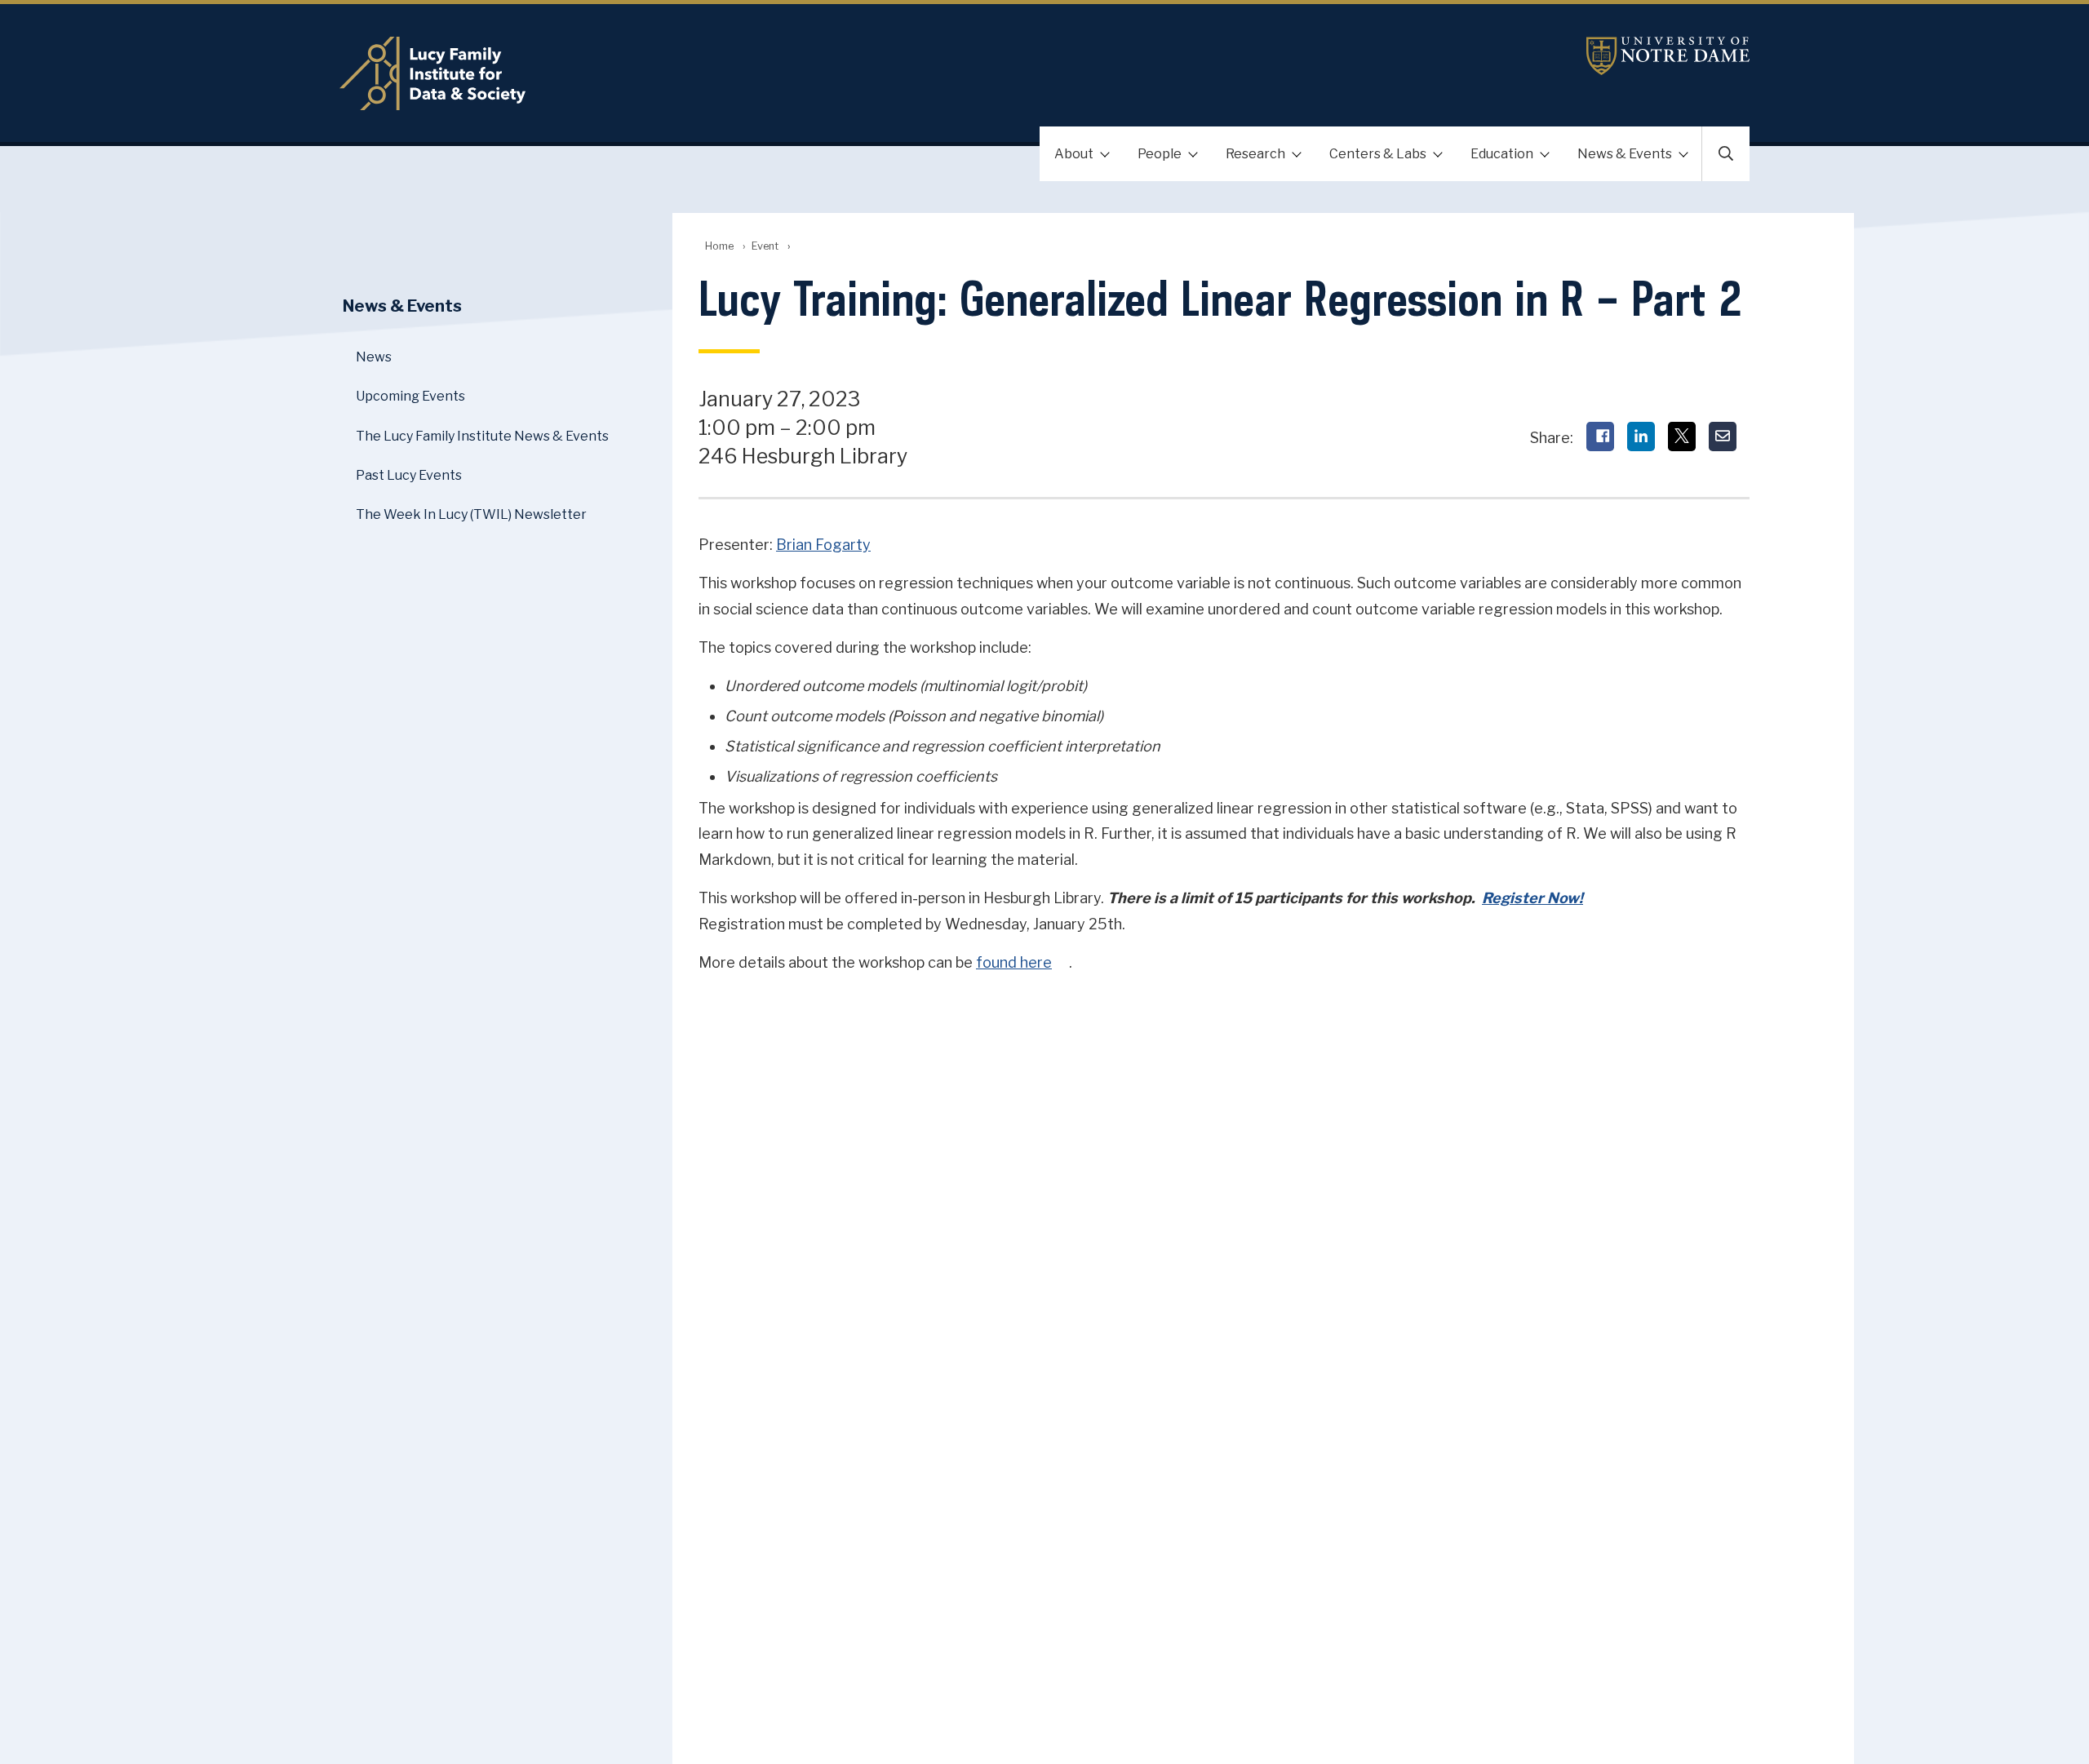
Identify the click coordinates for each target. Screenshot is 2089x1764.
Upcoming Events (410, 396)
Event (765, 246)
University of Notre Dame (1668, 56)
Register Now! (1532, 898)
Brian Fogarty (823, 545)
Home (719, 246)
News (374, 357)
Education (1502, 154)
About (1074, 154)
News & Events (1625, 154)
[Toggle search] (1726, 154)
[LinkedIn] (1641, 437)
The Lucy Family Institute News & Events (482, 436)
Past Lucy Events (409, 475)
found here (1014, 962)
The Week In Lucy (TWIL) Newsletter (471, 514)
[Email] (1723, 437)
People (1160, 154)
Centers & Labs (1378, 154)
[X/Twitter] (1682, 437)
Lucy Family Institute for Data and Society (764, 73)
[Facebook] (1600, 437)
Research (1255, 154)
